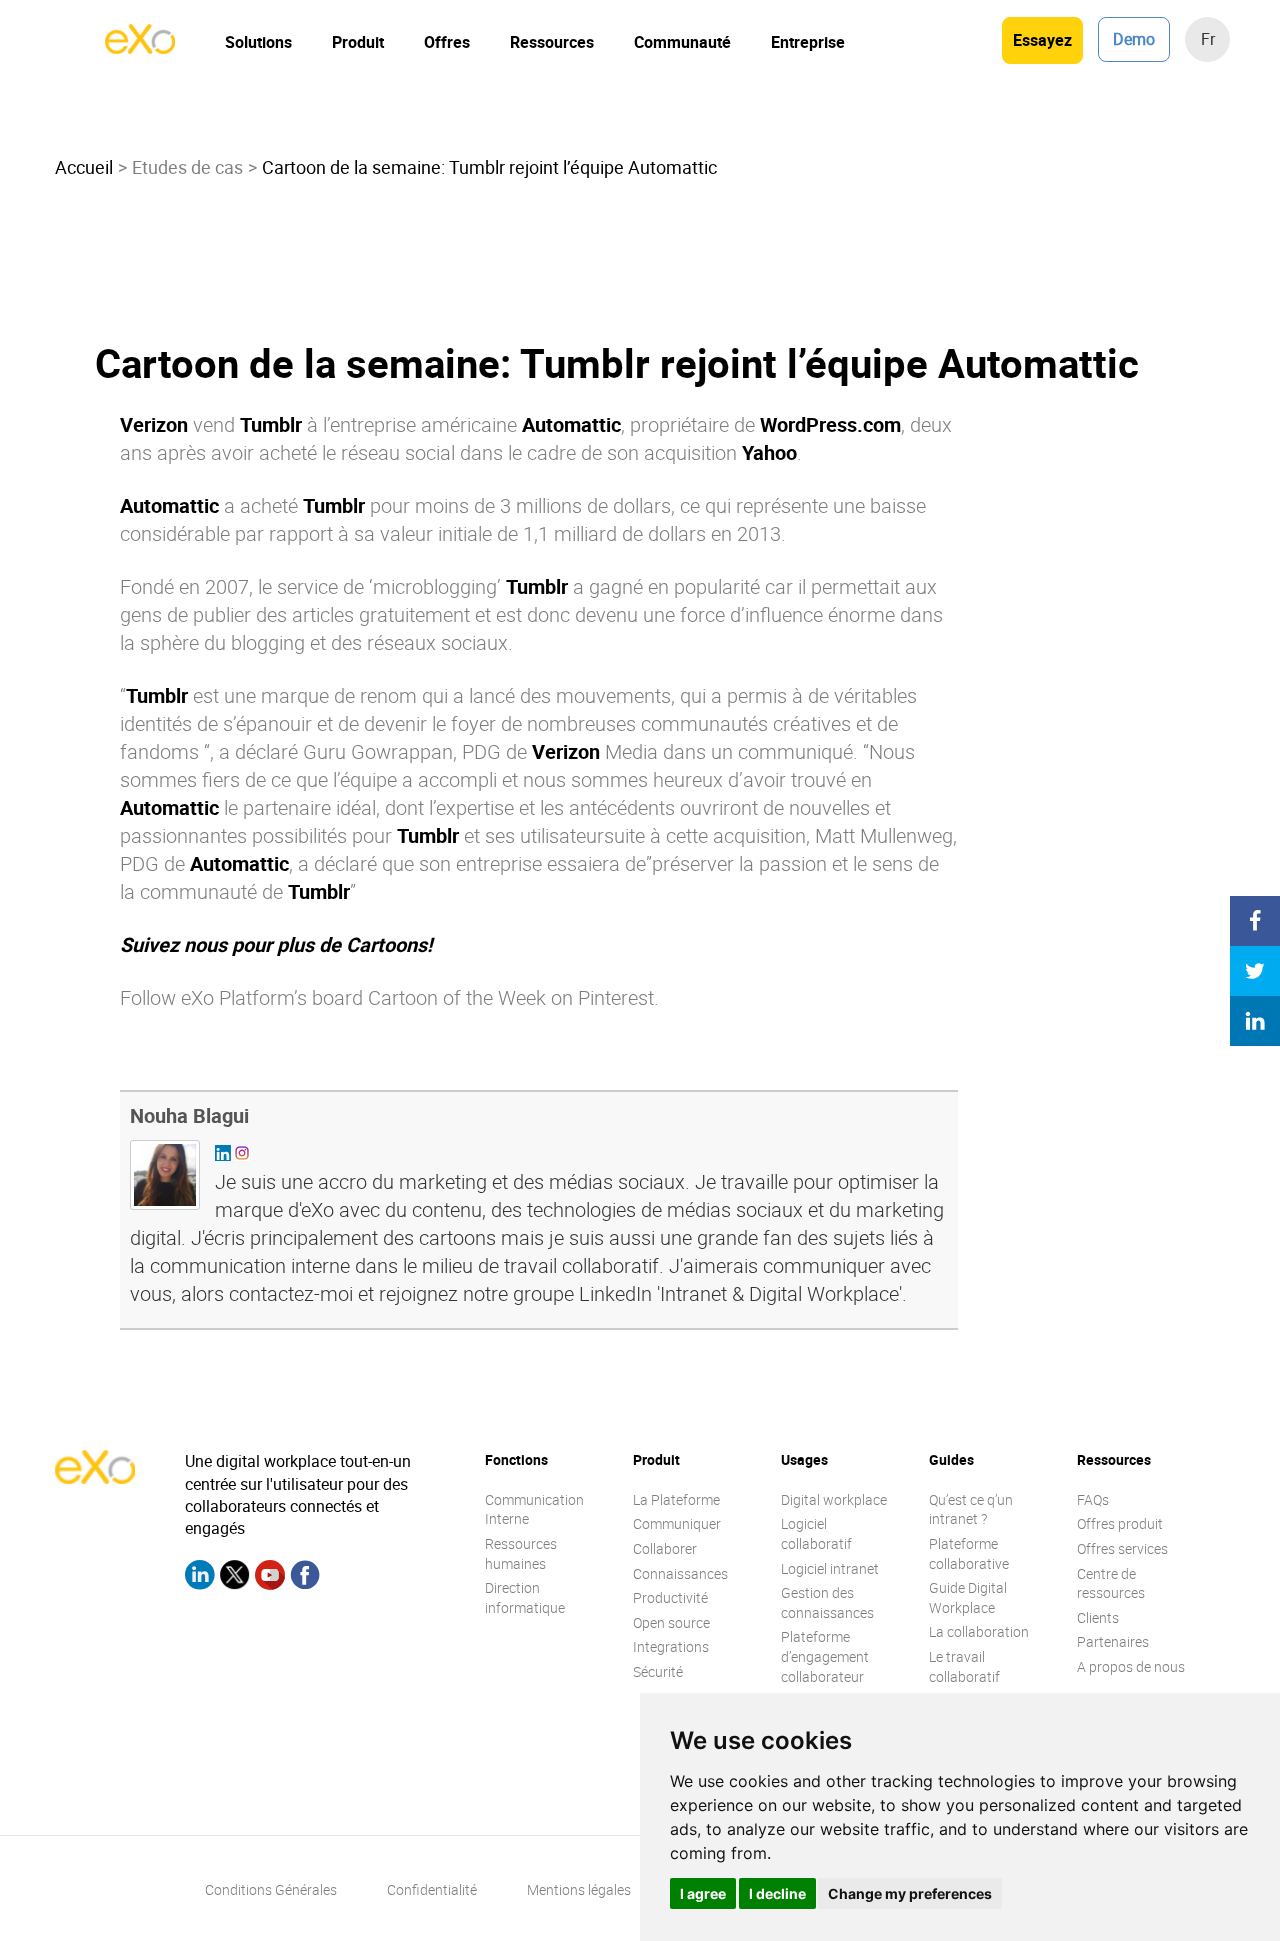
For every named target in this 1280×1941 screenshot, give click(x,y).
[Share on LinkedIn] (1255, 1021)
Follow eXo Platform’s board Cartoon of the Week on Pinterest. (389, 997)
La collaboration (979, 1631)
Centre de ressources (1111, 1583)
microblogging (435, 586)
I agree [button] (703, 1893)
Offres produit (1120, 1523)
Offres (447, 42)
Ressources (552, 42)
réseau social (398, 452)
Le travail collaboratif (964, 1666)
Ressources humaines (521, 1553)
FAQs (1093, 1499)
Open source (671, 1622)
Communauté (682, 42)
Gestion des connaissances (827, 1602)
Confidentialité (432, 1889)
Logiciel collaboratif (816, 1533)
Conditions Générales (271, 1889)
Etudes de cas (187, 167)
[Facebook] (305, 1578)
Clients (1098, 1617)
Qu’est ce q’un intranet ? (971, 1509)
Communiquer (677, 1523)
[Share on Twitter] (1255, 971)
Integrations (671, 1646)
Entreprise (808, 42)
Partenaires (1113, 1641)
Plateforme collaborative (969, 1553)
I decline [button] (777, 1893)
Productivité (670, 1597)
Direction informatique (525, 1597)
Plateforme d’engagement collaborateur (825, 1656)
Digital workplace (834, 1499)
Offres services (1122, 1548)
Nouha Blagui (189, 1115)
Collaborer (665, 1548)
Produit (358, 42)
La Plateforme (676, 1499)
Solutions (258, 42)
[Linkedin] (200, 1578)
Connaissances (680, 1573)
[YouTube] (270, 1578)
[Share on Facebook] (1255, 921)
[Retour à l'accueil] (140, 48)
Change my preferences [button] (910, 1893)
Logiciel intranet (830, 1568)
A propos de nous (1131, 1666)
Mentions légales (579, 1889)
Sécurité (658, 1671)
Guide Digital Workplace (968, 1597)
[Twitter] (235, 1578)
